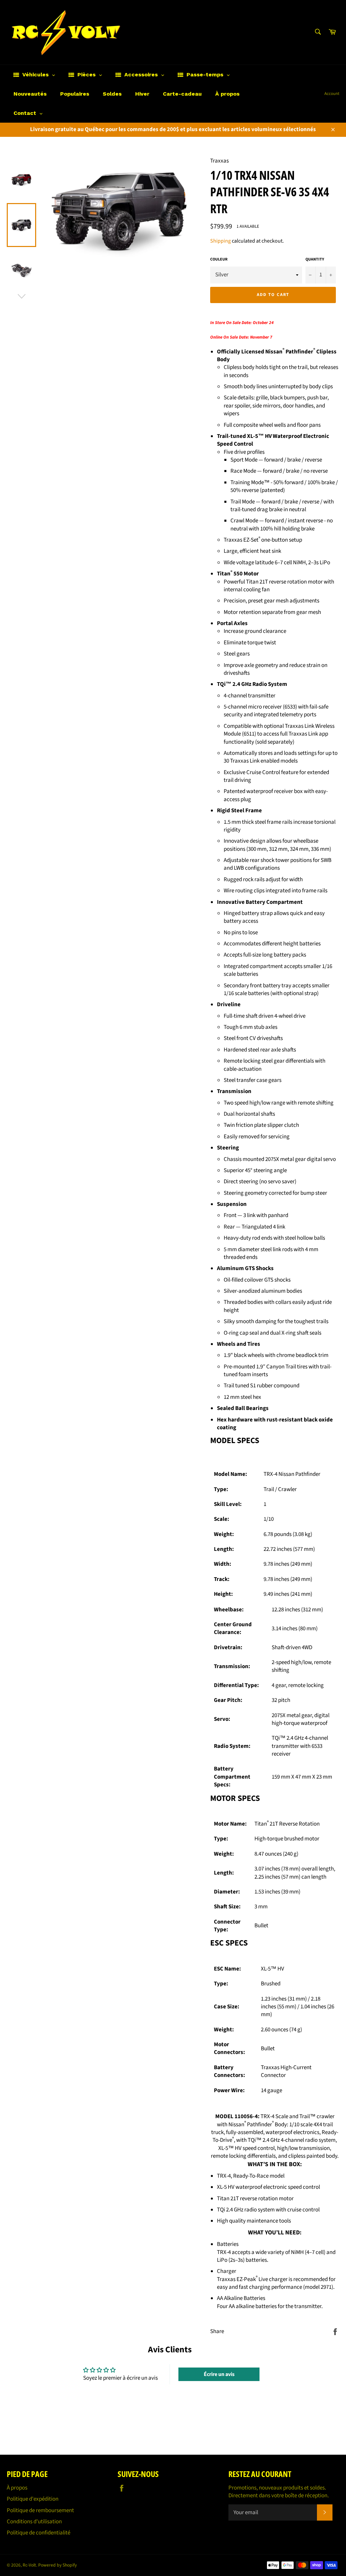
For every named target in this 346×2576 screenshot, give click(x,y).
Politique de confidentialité (39, 2533)
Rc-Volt (29, 2565)
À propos (17, 2488)
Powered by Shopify (57, 2565)
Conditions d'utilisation (34, 2522)
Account (332, 94)
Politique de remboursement (40, 2510)
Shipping (220, 241)
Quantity (315, 259)
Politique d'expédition (33, 2499)
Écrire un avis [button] (219, 2374)
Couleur (219, 259)
